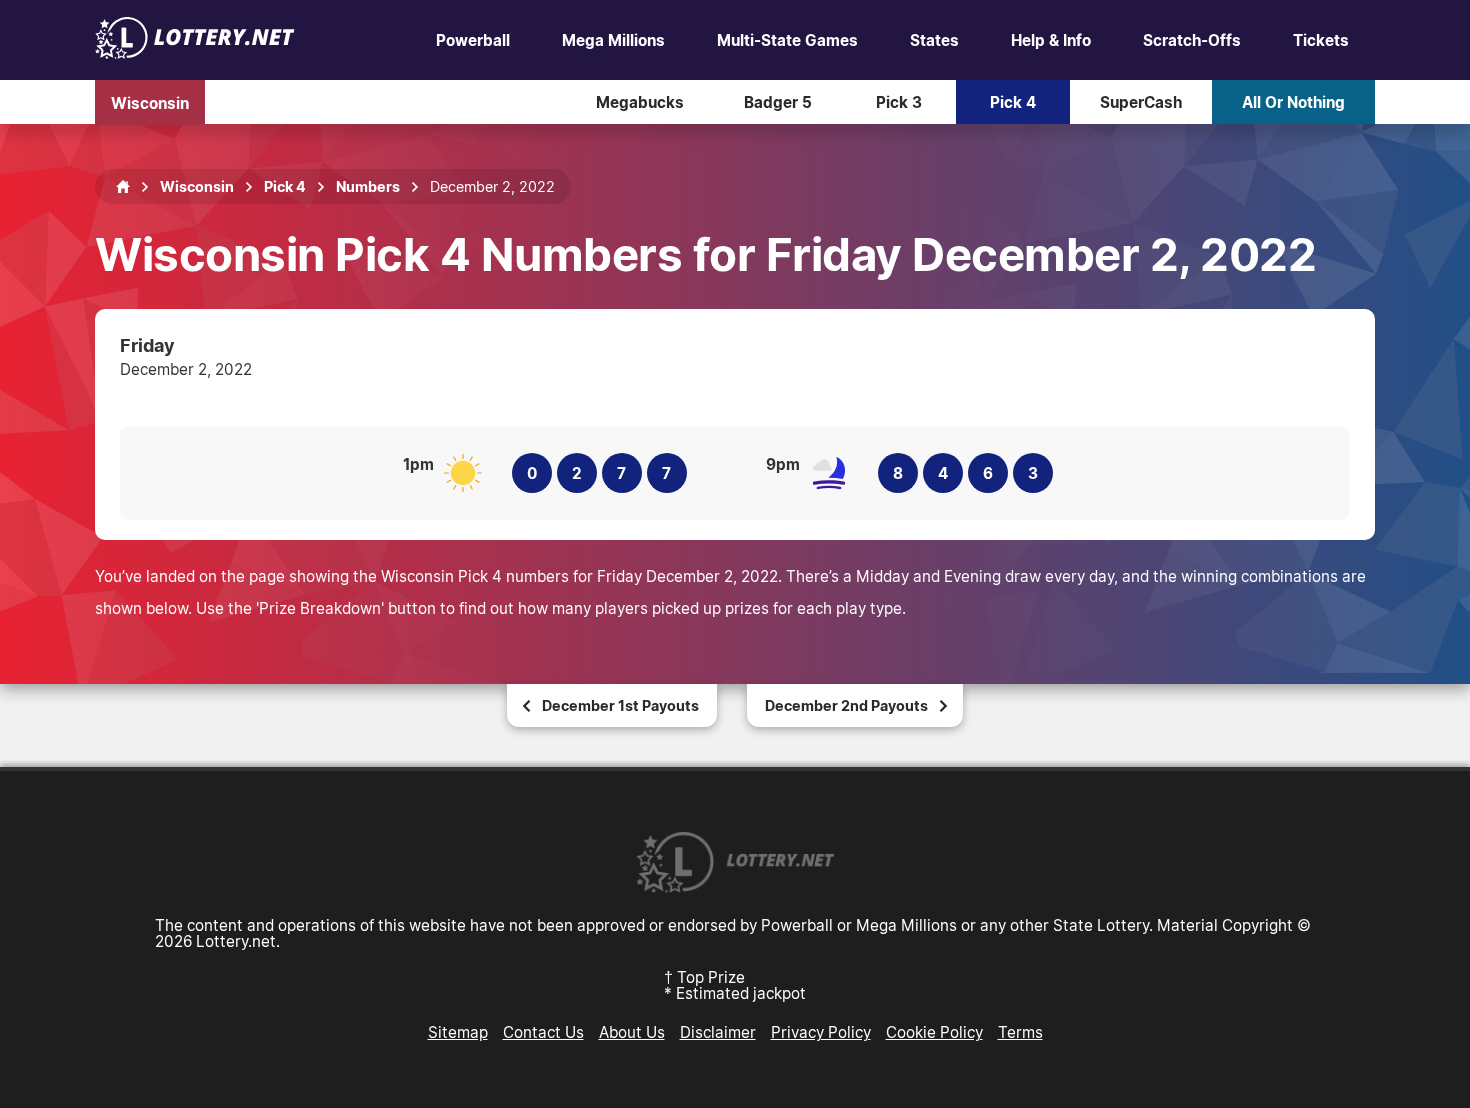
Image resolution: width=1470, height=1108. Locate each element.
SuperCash (1141, 102)
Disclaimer (718, 1032)
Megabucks (640, 102)
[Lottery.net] (195, 53)
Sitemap (458, 1032)
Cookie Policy (934, 1032)
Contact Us (543, 1032)
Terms (1020, 1032)
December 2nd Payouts (846, 705)
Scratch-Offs (1192, 40)
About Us (632, 1032)
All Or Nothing (1293, 102)
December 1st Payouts (620, 705)
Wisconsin (150, 102)
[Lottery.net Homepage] (123, 187)
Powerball (473, 40)
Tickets (1321, 40)
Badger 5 (778, 102)
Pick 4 (1013, 102)
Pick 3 (899, 102)
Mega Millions (613, 40)
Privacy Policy (821, 1032)
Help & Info (1051, 40)
